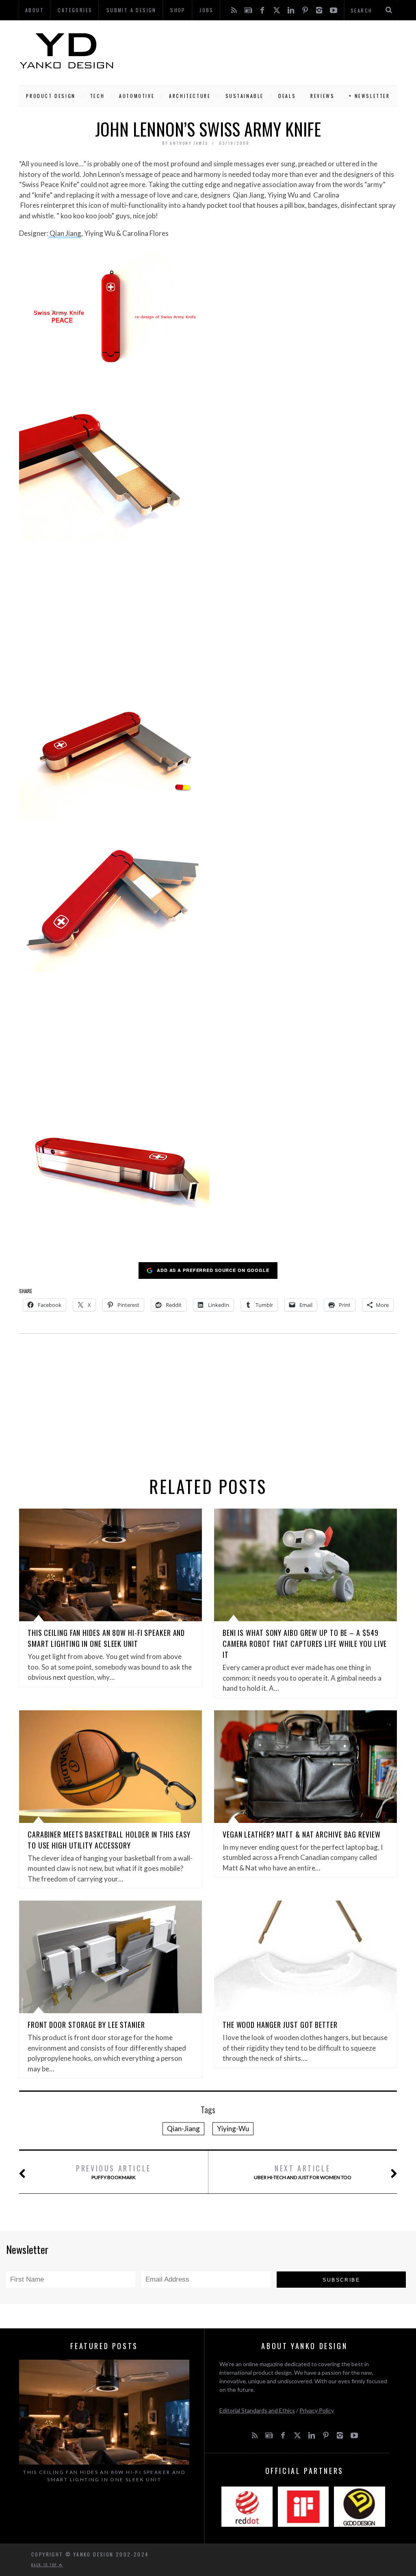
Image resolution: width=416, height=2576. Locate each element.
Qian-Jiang (183, 2129)
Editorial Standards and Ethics (257, 2410)
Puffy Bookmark (114, 2172)
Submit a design (131, 10)
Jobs (207, 10)
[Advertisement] (256, 51)
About (35, 10)
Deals (287, 96)
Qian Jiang (65, 233)
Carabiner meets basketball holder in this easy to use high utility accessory (109, 1840)
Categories (75, 10)
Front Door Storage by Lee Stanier (86, 2025)
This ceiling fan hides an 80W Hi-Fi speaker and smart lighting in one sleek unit (106, 1638)
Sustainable (245, 96)
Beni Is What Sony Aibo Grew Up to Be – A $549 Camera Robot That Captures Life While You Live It (305, 1644)
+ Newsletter (369, 96)
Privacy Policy (317, 2410)
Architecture (190, 96)
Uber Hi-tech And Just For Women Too (303, 2172)
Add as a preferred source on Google (213, 1270)
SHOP (178, 10)
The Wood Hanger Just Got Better (280, 2025)
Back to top (45, 2565)
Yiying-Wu (233, 2129)
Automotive (137, 96)
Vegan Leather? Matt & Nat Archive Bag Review (302, 1834)
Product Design (51, 96)
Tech (97, 96)
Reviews (322, 96)
